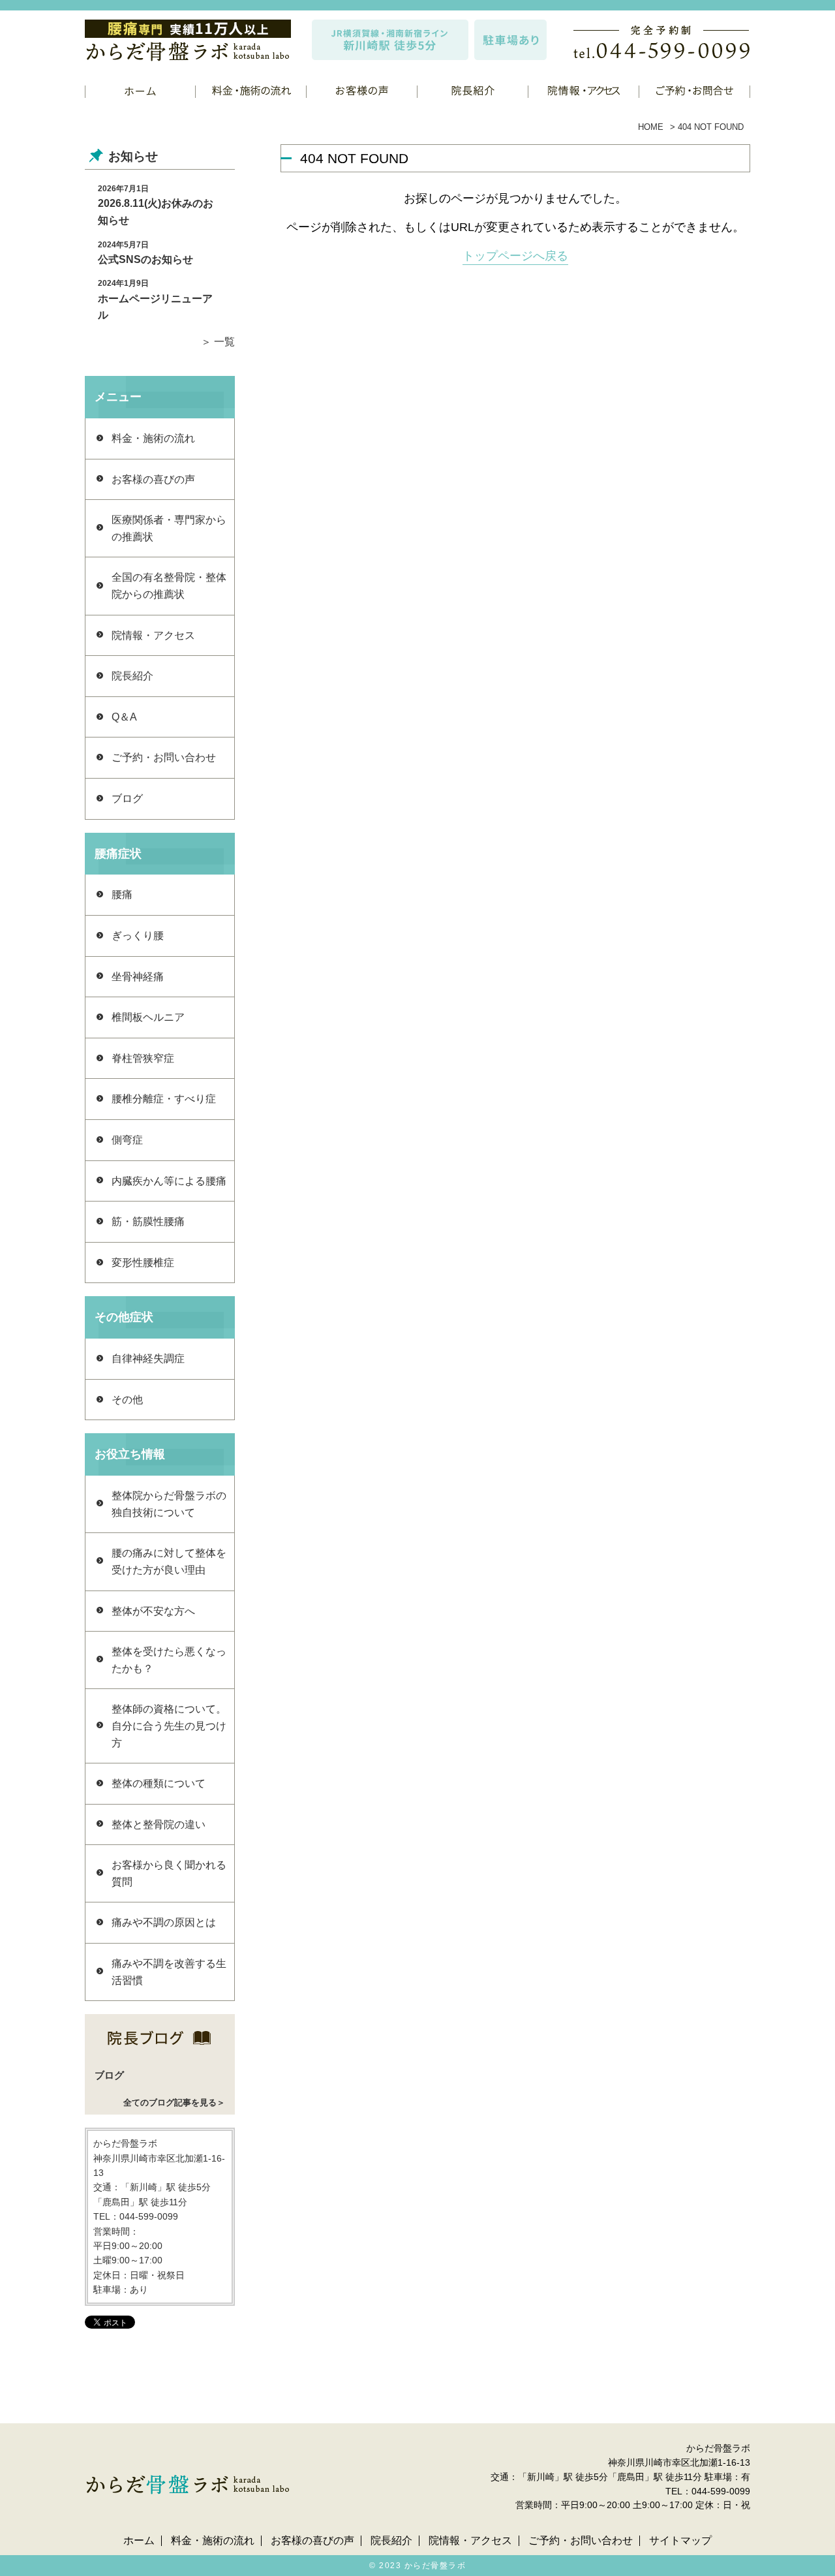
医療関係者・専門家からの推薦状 (169, 528)
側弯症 (127, 1140)
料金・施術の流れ (153, 438)
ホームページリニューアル (155, 307)
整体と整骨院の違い (159, 1824)
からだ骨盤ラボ (435, 2566)
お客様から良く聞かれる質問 (169, 1873)
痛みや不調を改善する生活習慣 (169, 1972)
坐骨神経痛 (138, 977)
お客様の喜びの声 (153, 479)
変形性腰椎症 (143, 1263)
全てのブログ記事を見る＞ (174, 2103)
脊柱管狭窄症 (143, 1058)
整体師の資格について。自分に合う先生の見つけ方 (169, 1726)
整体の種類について (159, 1783)
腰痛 (122, 894)
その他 (127, 1400)
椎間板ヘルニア (148, 1017)
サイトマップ (680, 2541)
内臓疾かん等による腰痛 (169, 1181)
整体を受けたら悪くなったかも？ (169, 1660)
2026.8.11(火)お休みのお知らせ (156, 212)
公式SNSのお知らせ (145, 259)
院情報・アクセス (153, 635)
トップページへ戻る (515, 256)
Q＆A (124, 717)
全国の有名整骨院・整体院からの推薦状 (169, 586)
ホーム (139, 2541)
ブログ (127, 799)
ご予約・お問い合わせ (164, 757)
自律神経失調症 (148, 1358)
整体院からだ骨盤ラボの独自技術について (169, 1504)
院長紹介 (132, 676)
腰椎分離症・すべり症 (164, 1099)
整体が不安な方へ (153, 1611)
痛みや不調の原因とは (164, 1922)
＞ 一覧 (218, 342)
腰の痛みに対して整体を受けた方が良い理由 (169, 1561)
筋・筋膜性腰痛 (148, 1221)
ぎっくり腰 (138, 936)
